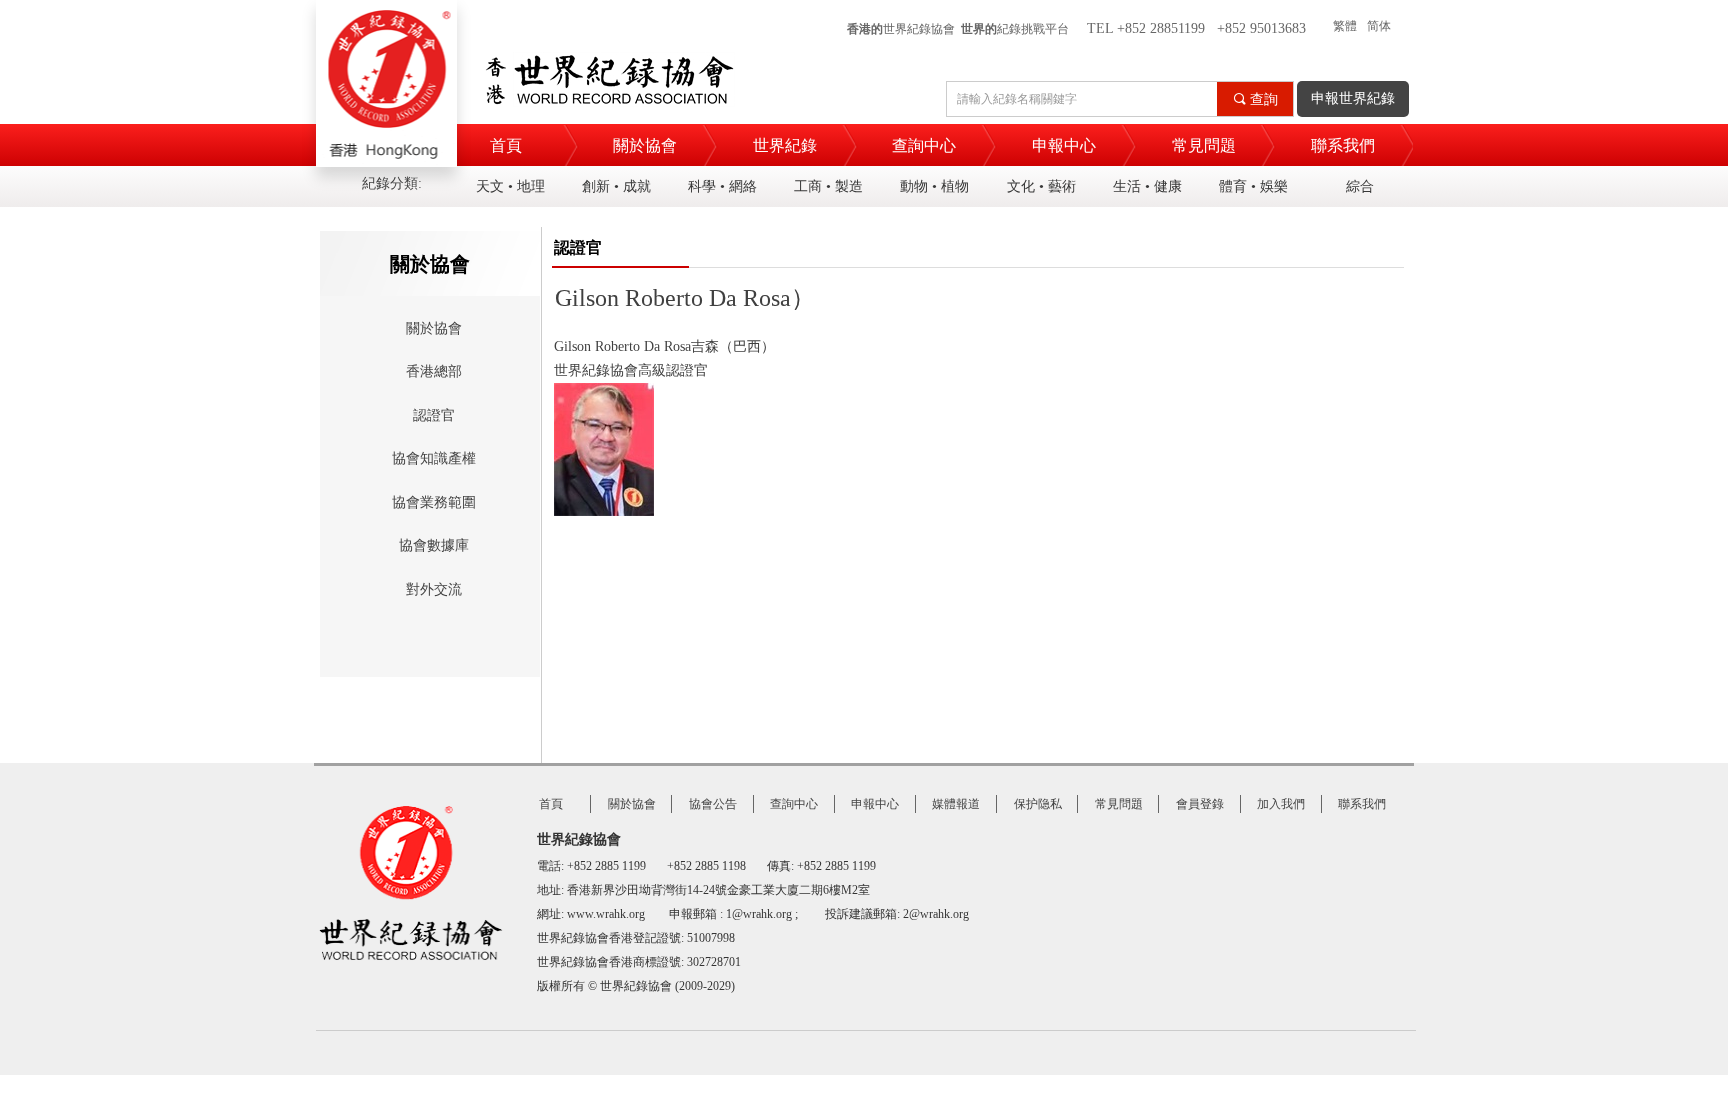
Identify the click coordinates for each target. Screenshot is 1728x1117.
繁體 (1345, 26)
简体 (1379, 26)
